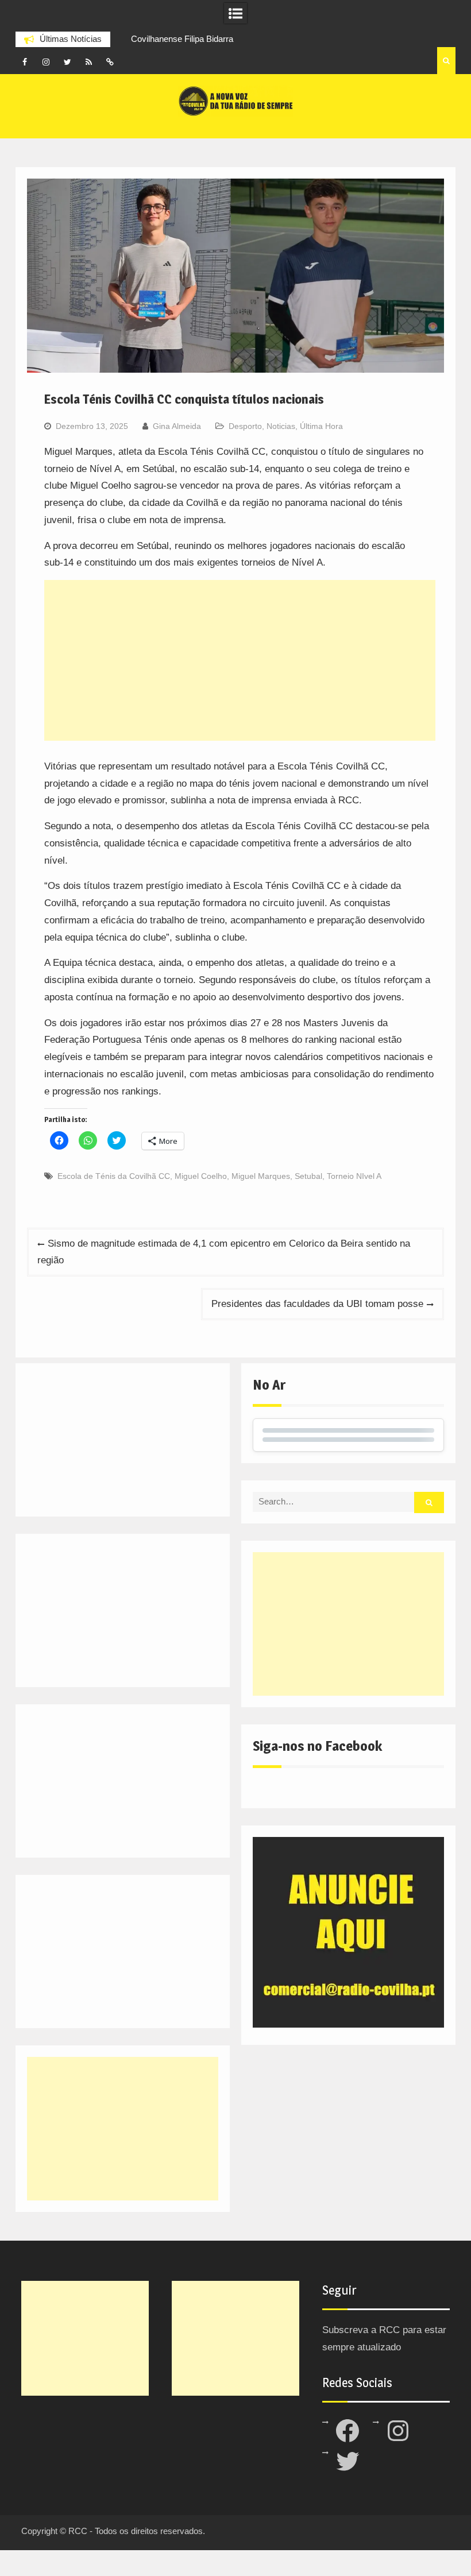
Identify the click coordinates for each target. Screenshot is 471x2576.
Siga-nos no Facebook (317, 1746)
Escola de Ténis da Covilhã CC (114, 1176)
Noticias (281, 426)
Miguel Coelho (201, 1176)
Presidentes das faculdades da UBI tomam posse (317, 1304)
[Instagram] (46, 62)
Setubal (308, 1176)
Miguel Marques (261, 1176)
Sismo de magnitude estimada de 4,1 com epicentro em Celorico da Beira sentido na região (224, 1252)
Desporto (245, 426)
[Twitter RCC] (67, 62)
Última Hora (321, 426)
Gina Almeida (177, 426)
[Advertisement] (240, 660)
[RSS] (88, 62)
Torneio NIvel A (354, 1176)
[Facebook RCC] (25, 62)
